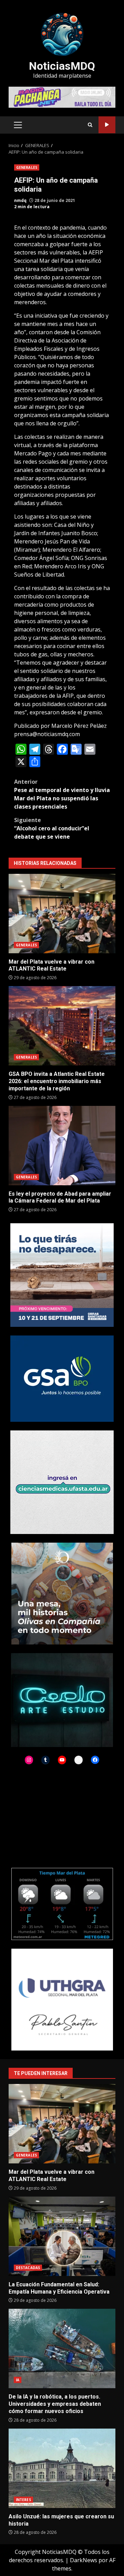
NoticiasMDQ (62, 66)
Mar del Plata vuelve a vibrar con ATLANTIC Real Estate (62, 914)
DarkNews (84, 2560)
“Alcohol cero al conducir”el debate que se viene (52, 828)
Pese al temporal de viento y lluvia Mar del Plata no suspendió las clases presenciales (62, 794)
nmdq (20, 200)
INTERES (23, 2500)
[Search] (90, 125)
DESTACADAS (28, 2268)
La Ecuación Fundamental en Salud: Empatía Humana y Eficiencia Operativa (62, 2236)
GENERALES (27, 167)
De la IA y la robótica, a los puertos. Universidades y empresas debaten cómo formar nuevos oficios (62, 2348)
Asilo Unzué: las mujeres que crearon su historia (62, 2468)
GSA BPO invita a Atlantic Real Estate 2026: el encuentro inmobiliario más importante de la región (62, 1026)
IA (18, 2380)
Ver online (107, 125)
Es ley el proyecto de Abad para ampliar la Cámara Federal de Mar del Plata (62, 1146)
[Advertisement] (62, 97)
